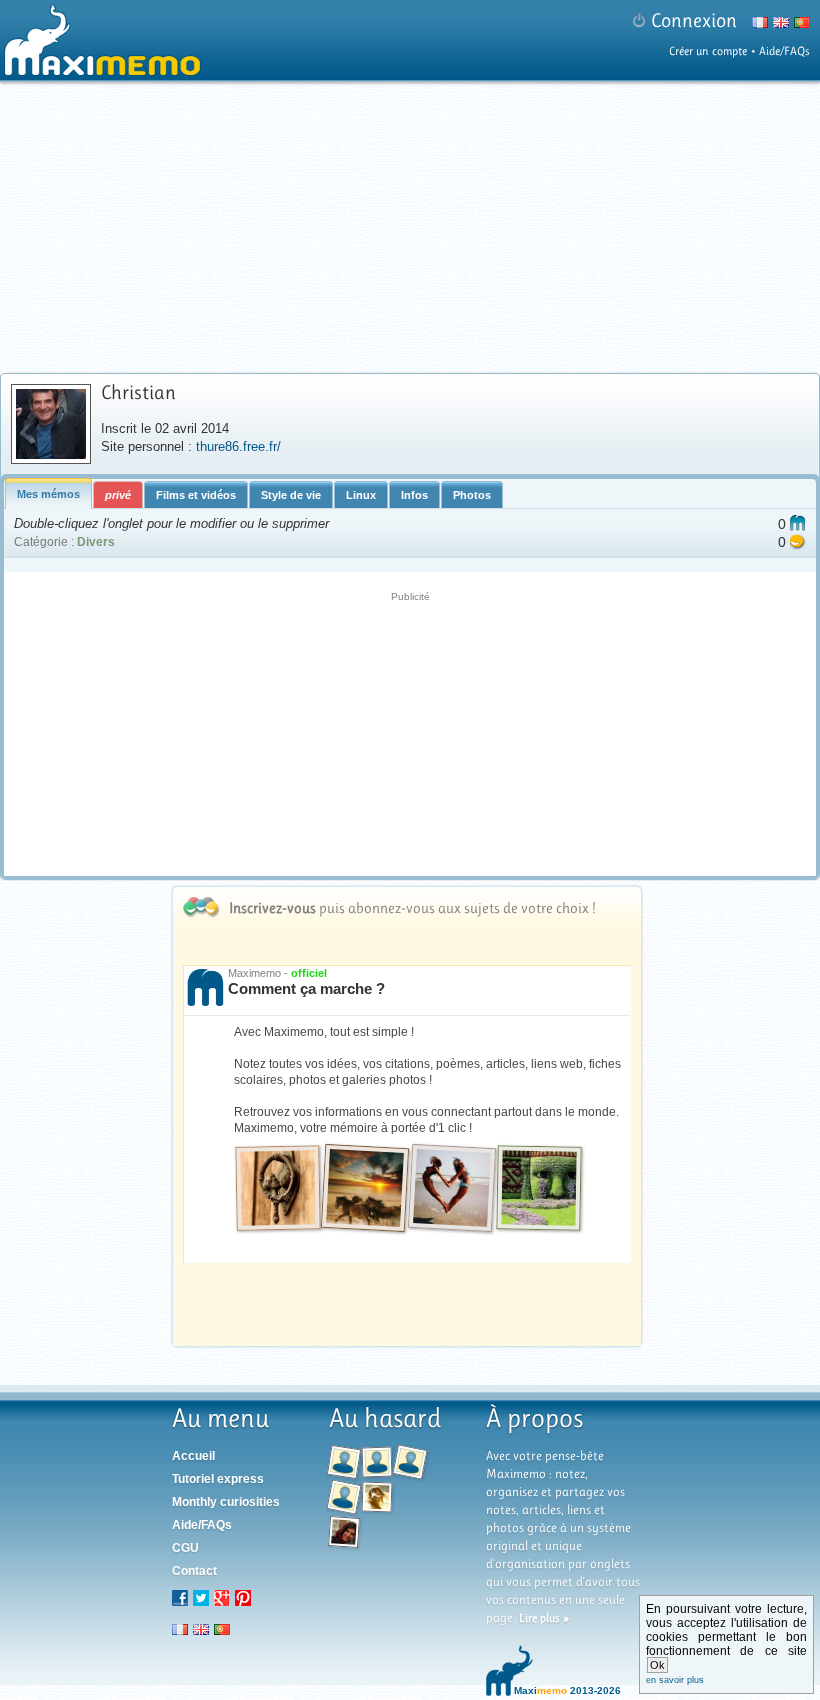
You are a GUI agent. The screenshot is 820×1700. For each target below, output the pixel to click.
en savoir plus (675, 1680)
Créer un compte (708, 51)
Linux (361, 495)
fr (180, 1629)
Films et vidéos (196, 495)
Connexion (694, 20)
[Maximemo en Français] (757, 25)
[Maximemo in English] (778, 25)
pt (222, 1629)
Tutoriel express (218, 1479)
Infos (414, 495)
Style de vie (291, 495)
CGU (185, 1548)
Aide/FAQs (784, 51)
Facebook (180, 1598)
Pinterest (243, 1598)
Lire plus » (544, 1618)
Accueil (193, 1456)
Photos (472, 495)
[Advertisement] (412, 227)
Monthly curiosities (226, 1502)
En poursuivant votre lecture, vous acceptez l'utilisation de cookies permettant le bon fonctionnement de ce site (727, 1643)
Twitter (201, 1598)
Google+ (222, 1598)
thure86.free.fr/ (238, 446)
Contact (194, 1571)
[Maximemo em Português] (799, 25)
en (201, 1629)
